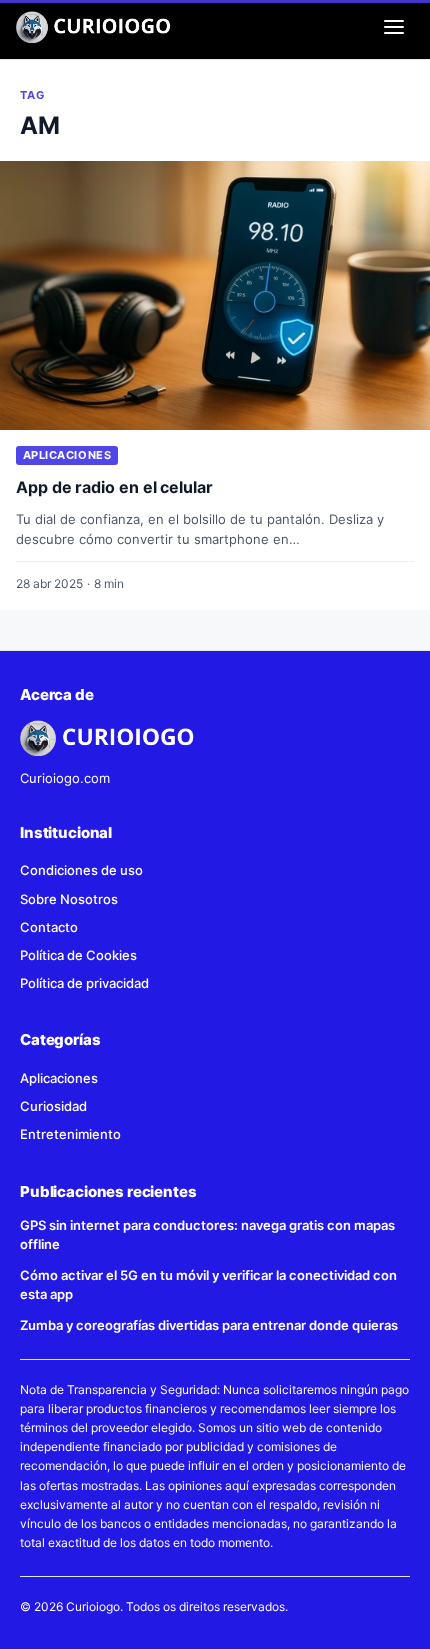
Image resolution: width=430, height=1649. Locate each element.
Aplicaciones (67, 455)
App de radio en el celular (114, 487)
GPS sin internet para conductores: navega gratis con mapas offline (207, 1234)
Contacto (49, 927)
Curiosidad (53, 1106)
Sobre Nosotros (69, 899)
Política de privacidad (84, 983)
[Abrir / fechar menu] (394, 27)
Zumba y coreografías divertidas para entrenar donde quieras (209, 1325)
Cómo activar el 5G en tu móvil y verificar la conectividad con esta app (208, 1284)
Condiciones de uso (81, 870)
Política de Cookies (78, 955)
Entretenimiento (70, 1134)
